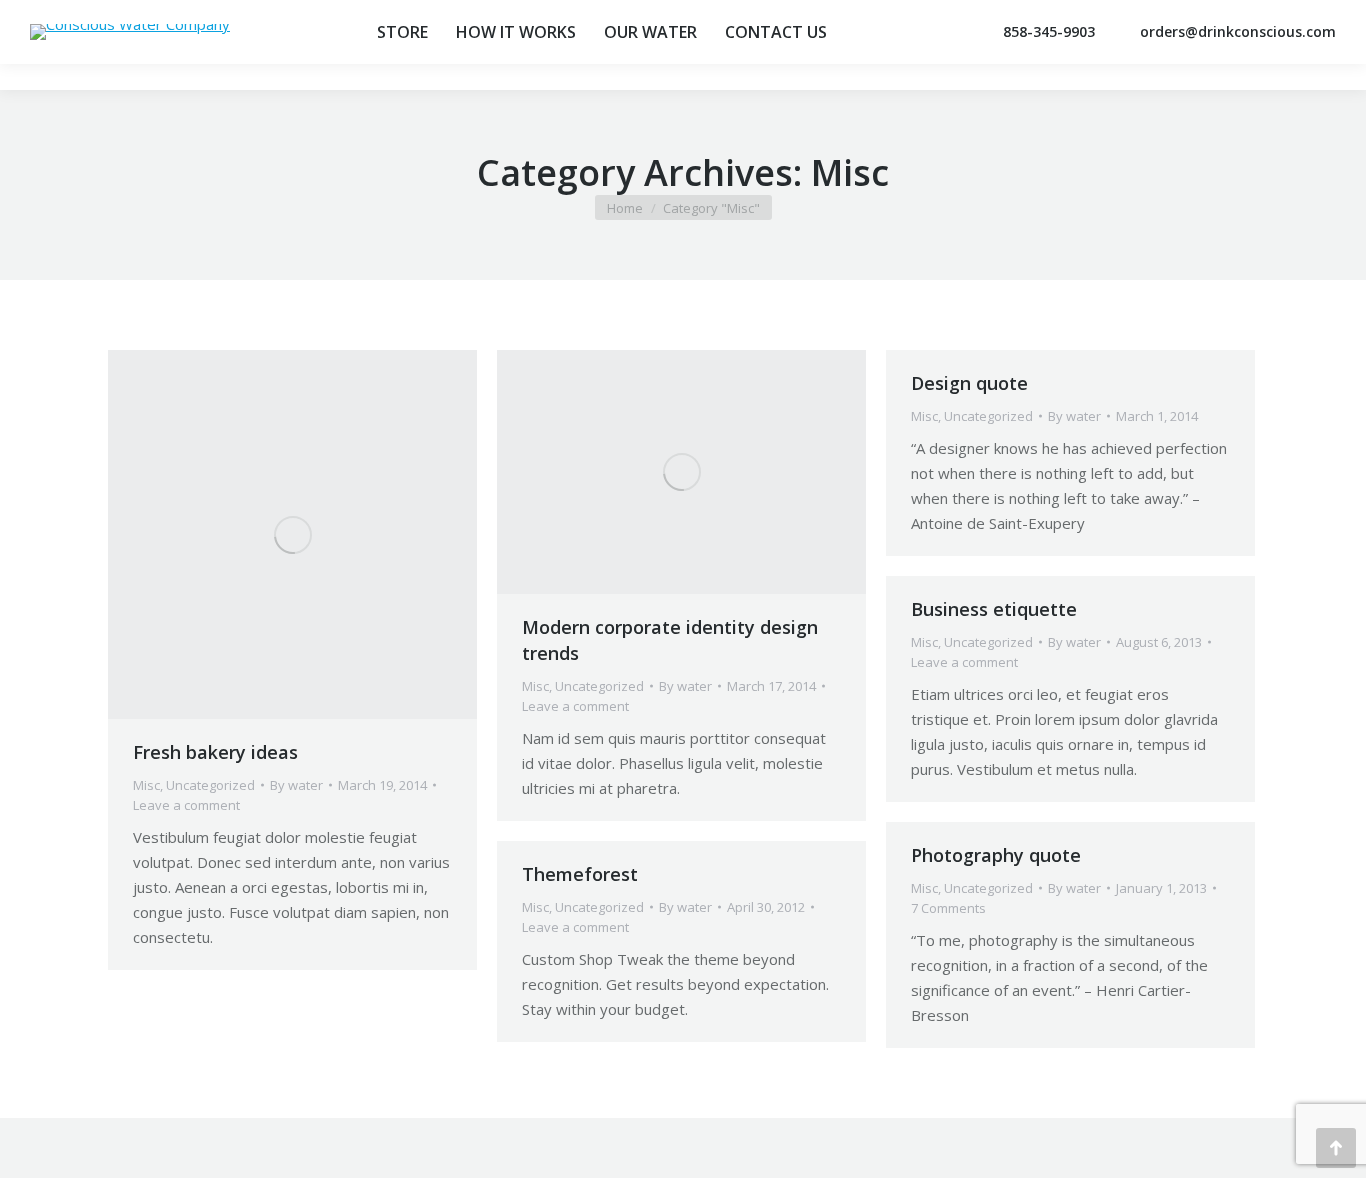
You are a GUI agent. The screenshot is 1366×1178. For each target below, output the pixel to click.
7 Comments (948, 908)
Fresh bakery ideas (215, 752)
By (296, 785)
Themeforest (580, 874)
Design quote (969, 383)
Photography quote (996, 855)
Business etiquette (994, 609)
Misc (146, 785)
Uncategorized (210, 785)
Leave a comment (186, 805)
